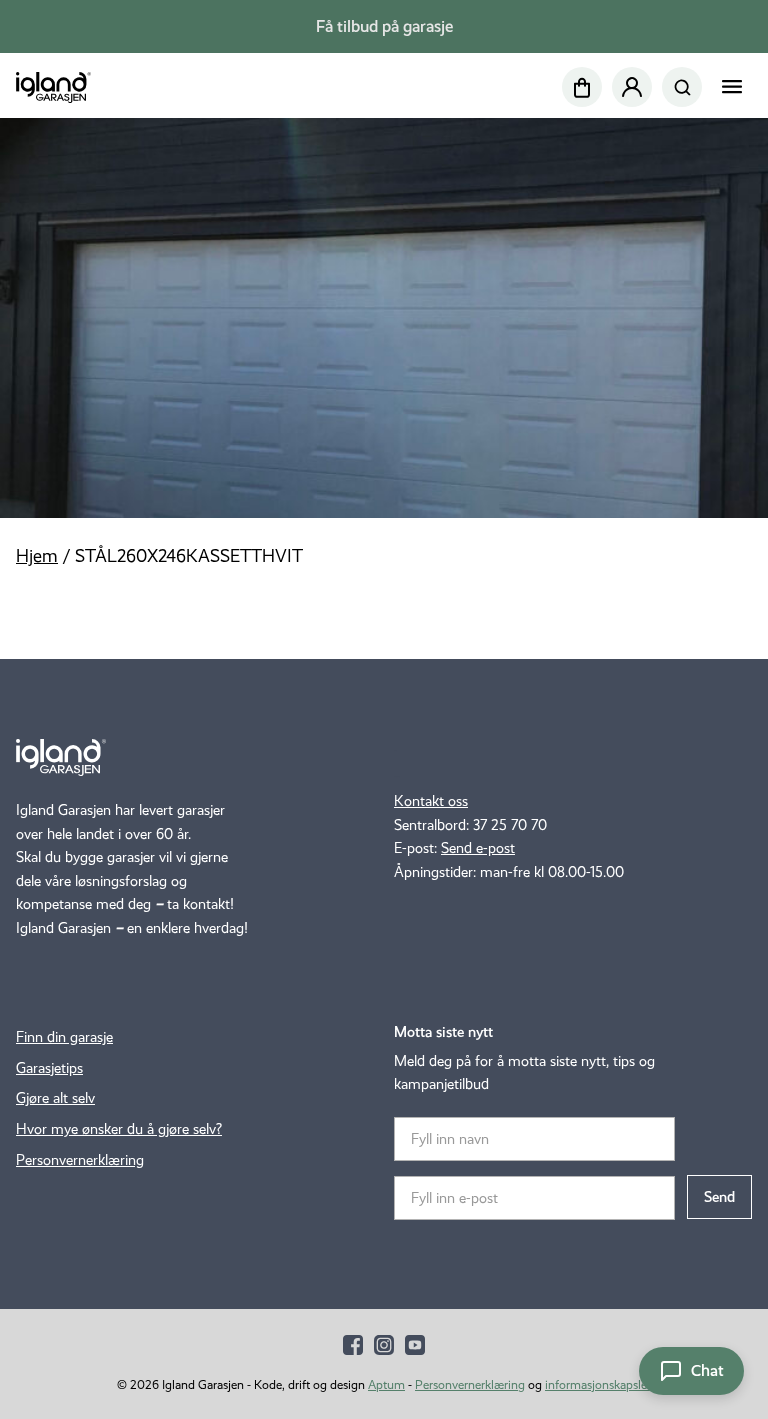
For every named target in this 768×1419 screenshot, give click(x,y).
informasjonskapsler (598, 1384)
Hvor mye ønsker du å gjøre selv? (119, 1129)
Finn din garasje (64, 1037)
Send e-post (478, 848)
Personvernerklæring (80, 1160)
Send (719, 1197)
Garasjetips (49, 1068)
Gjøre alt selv (55, 1098)
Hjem (37, 556)
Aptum (386, 1384)
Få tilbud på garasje (384, 26)
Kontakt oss (431, 801)
